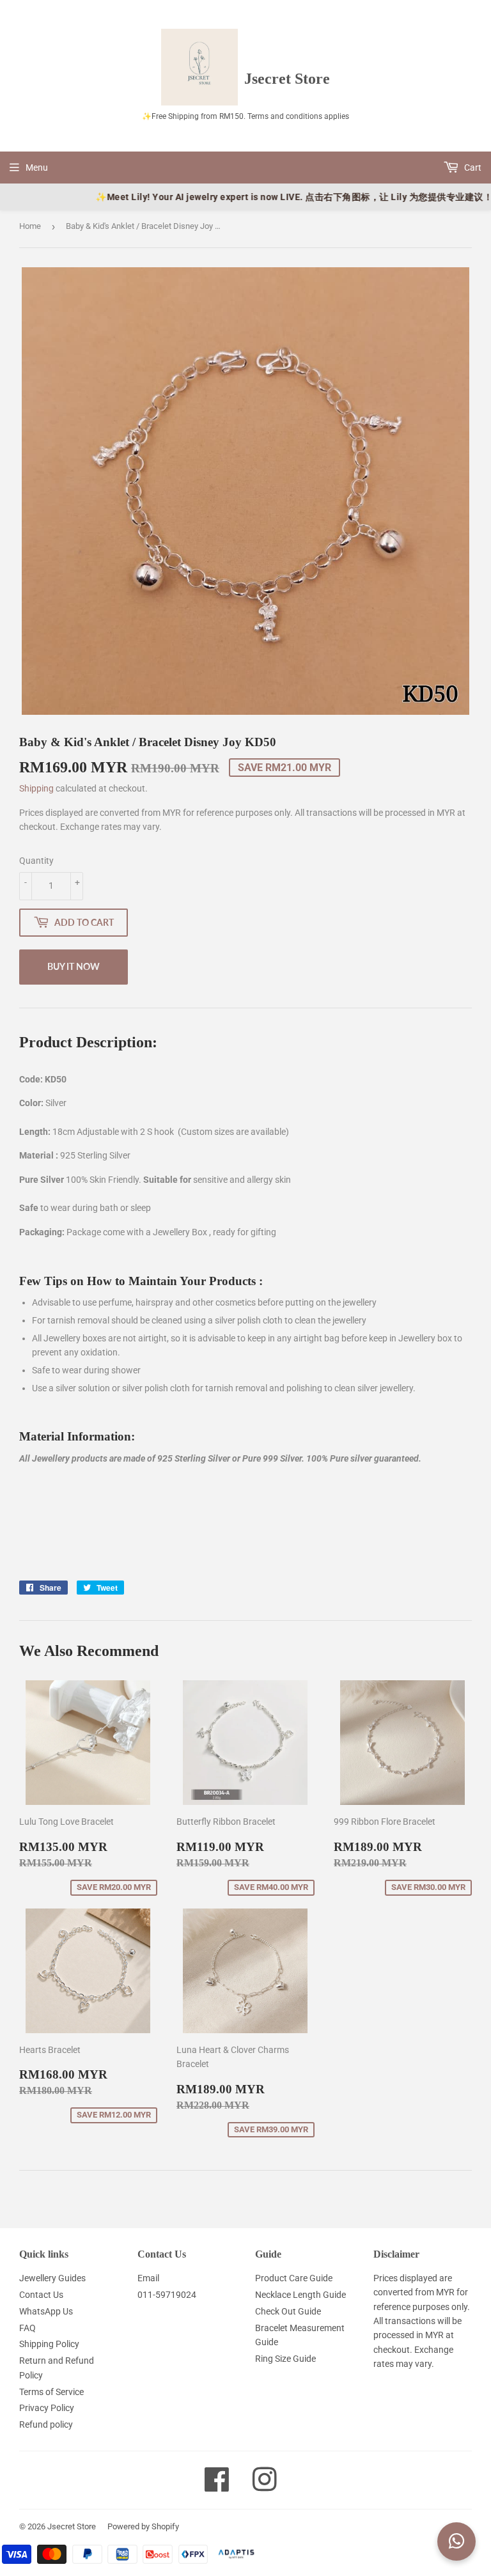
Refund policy (46, 2424)
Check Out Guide (288, 2311)
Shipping (36, 788)
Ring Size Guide (285, 2359)
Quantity (36, 861)
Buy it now (74, 966)
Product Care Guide (294, 2278)
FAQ (27, 2328)
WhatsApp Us (46, 2311)
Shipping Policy (49, 2344)
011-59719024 (167, 2295)
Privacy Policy (47, 2408)
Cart (472, 168)
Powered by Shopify (143, 2526)
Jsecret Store (72, 2526)
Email (148, 2278)
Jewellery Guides (52, 2278)
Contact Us (41, 2295)
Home (30, 226)
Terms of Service (51, 2392)
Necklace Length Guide (300, 2295)
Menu (37, 168)
